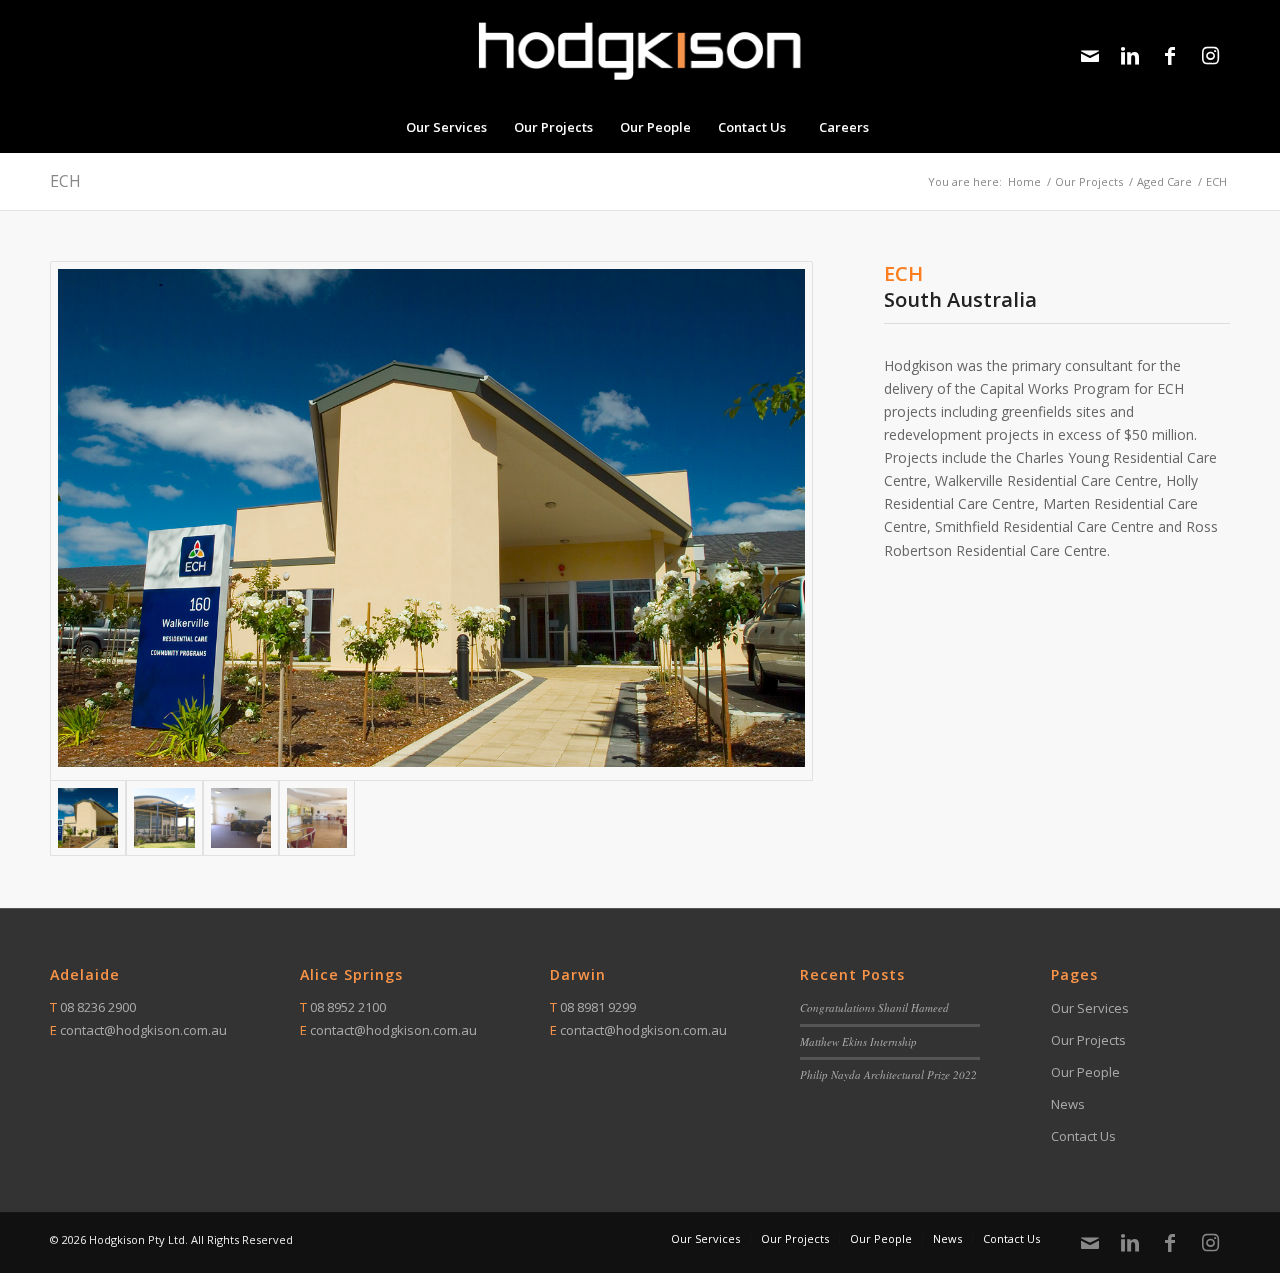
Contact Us (1083, 1136)
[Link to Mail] (1090, 56)
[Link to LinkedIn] (1130, 56)
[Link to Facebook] (1170, 56)
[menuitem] (446, 127)
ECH (65, 181)
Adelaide (85, 974)
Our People (1085, 1072)
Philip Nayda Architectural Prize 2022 (888, 1074)
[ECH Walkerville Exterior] (431, 521)
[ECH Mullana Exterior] (164, 818)
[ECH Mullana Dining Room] (317, 818)
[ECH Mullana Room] (241, 818)
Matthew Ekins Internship (858, 1041)
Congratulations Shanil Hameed (874, 1007)
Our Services (1090, 1008)
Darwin (578, 974)
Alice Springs (351, 974)
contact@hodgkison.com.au (143, 1030)
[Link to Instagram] (1210, 56)
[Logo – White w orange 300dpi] (640, 51)
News (1068, 1104)
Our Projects (1088, 1040)
